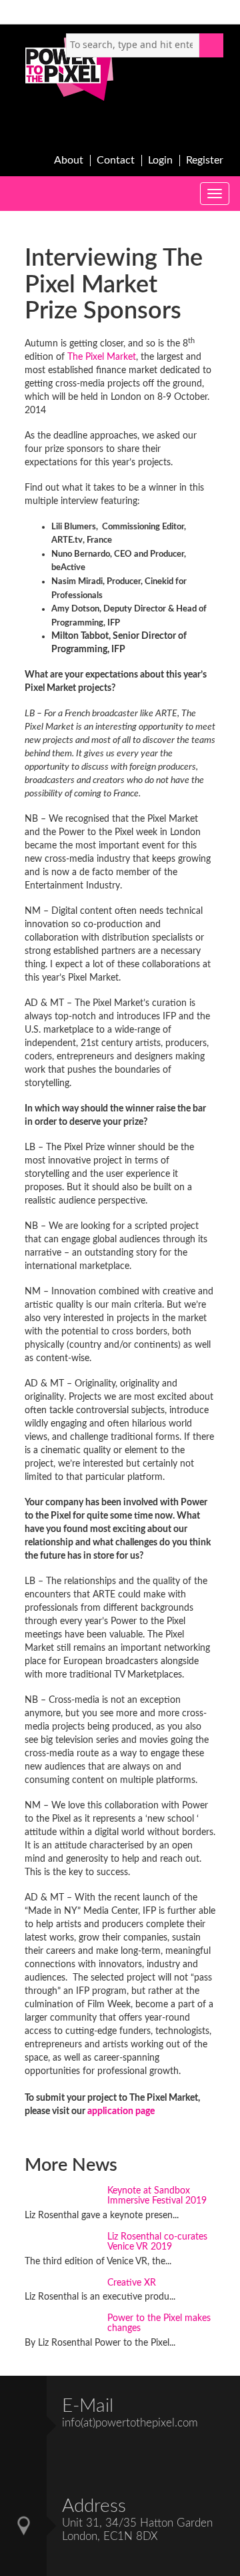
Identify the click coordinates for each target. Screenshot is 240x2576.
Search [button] (211, 45)
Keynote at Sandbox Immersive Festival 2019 (157, 2196)
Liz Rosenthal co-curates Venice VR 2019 (157, 2242)
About (69, 160)
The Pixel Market (102, 357)
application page (121, 2111)
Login (160, 160)
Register (205, 160)
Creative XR (132, 2283)
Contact (116, 160)
